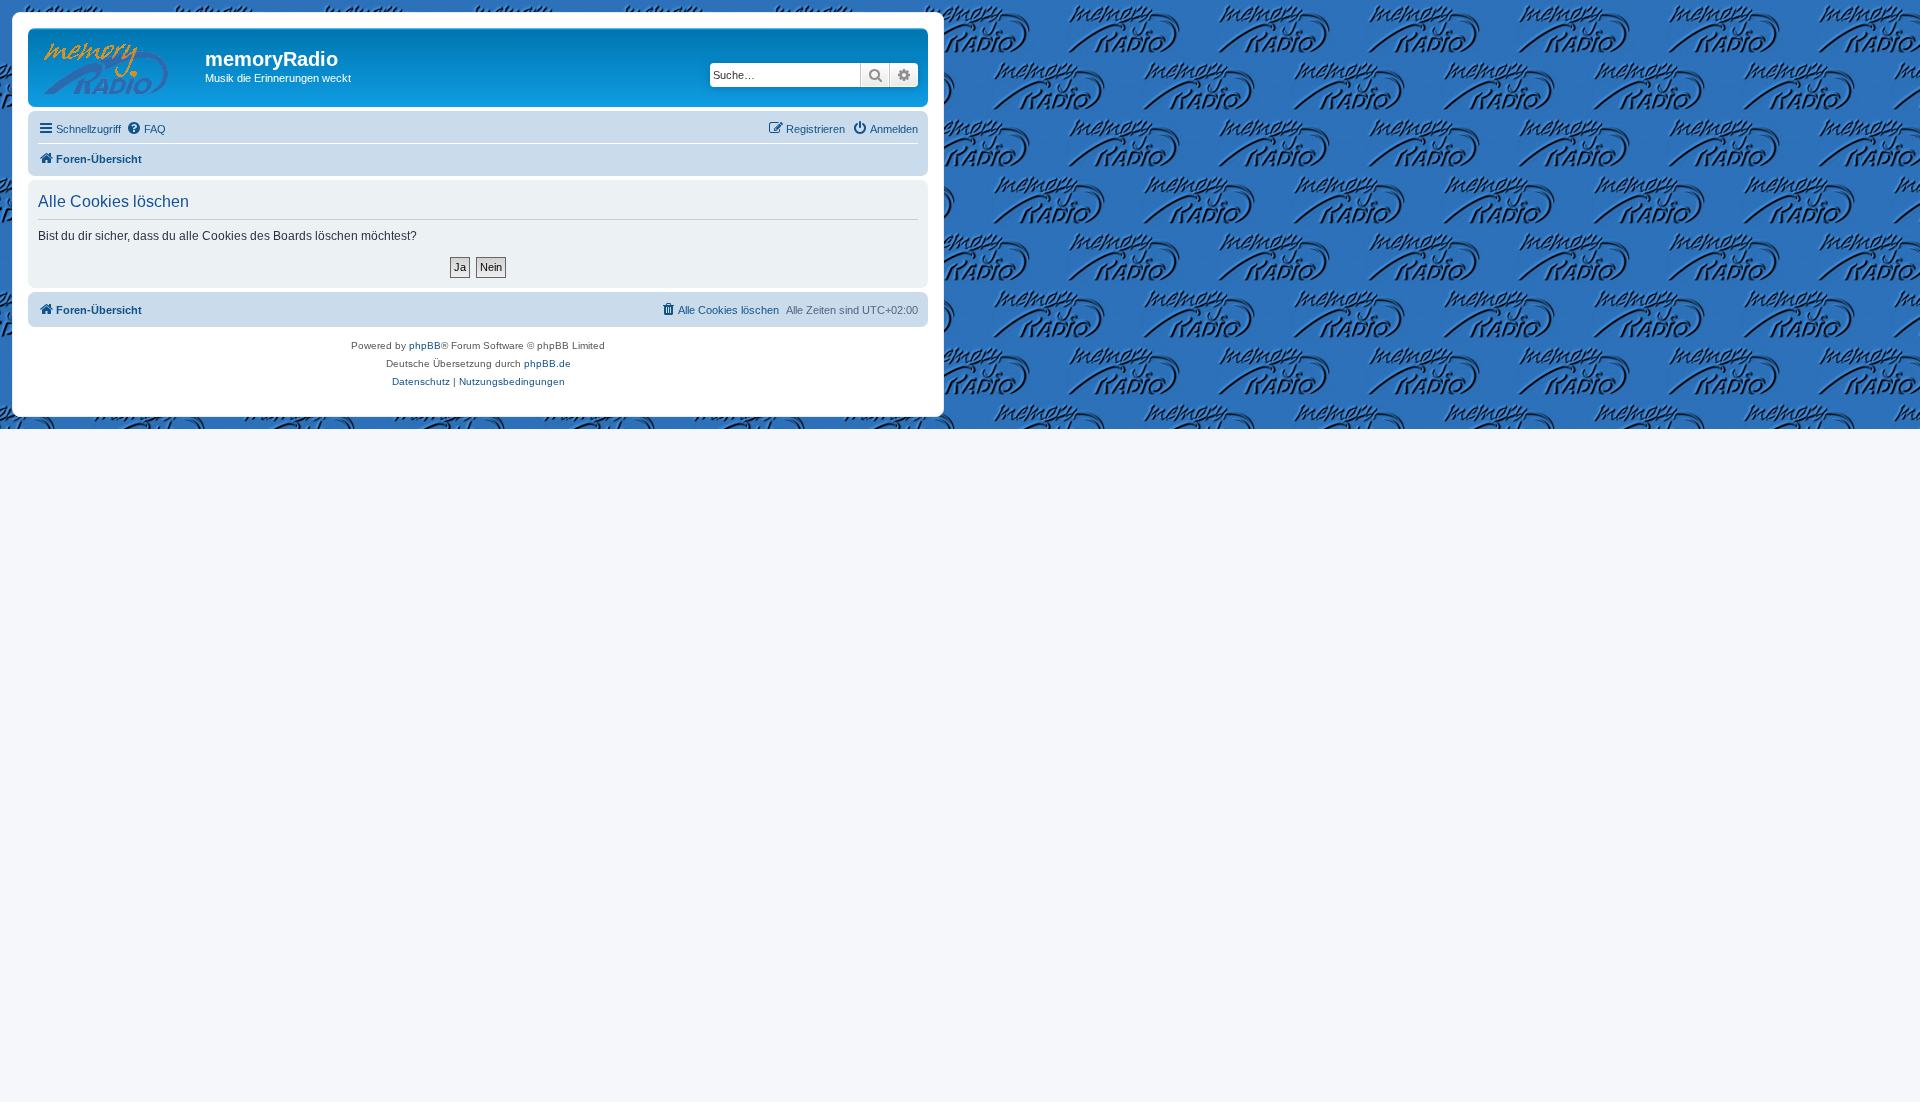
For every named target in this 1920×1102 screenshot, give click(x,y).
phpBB (425, 345)
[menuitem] (146, 129)
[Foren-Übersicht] (119, 65)
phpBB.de (547, 363)
